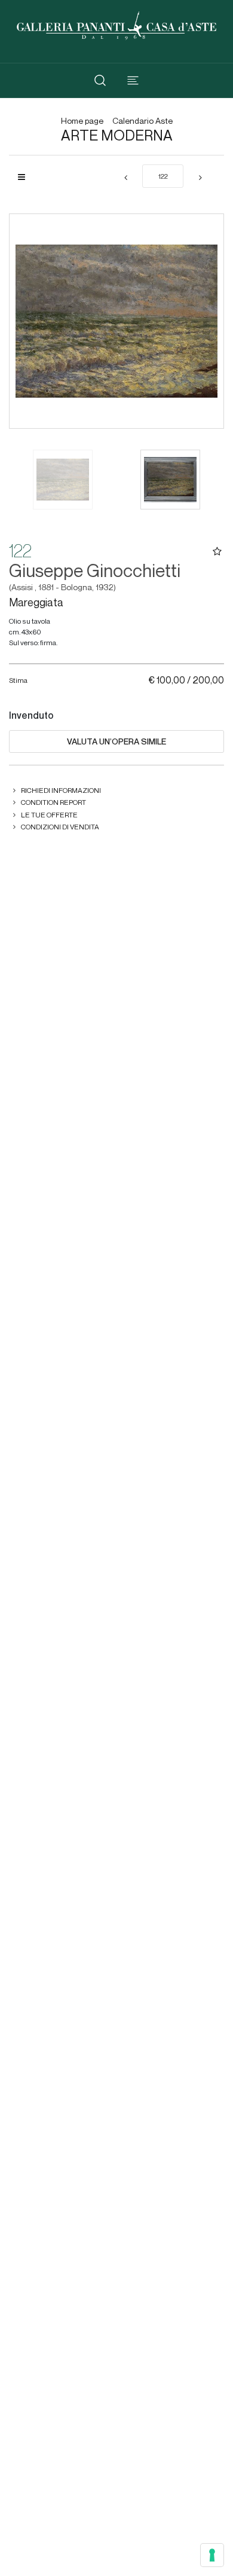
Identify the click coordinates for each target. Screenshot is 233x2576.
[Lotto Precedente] (125, 178)
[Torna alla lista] (26, 177)
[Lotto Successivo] (200, 178)
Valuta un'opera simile (116, 741)
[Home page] (116, 24)
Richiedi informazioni (61, 790)
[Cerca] (100, 80)
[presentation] (30, 321)
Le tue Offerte (49, 815)
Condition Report (53, 802)
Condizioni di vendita (60, 827)
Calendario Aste (142, 121)
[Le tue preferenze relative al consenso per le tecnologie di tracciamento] (212, 2555)
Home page (82, 121)
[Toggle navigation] (133, 80)
